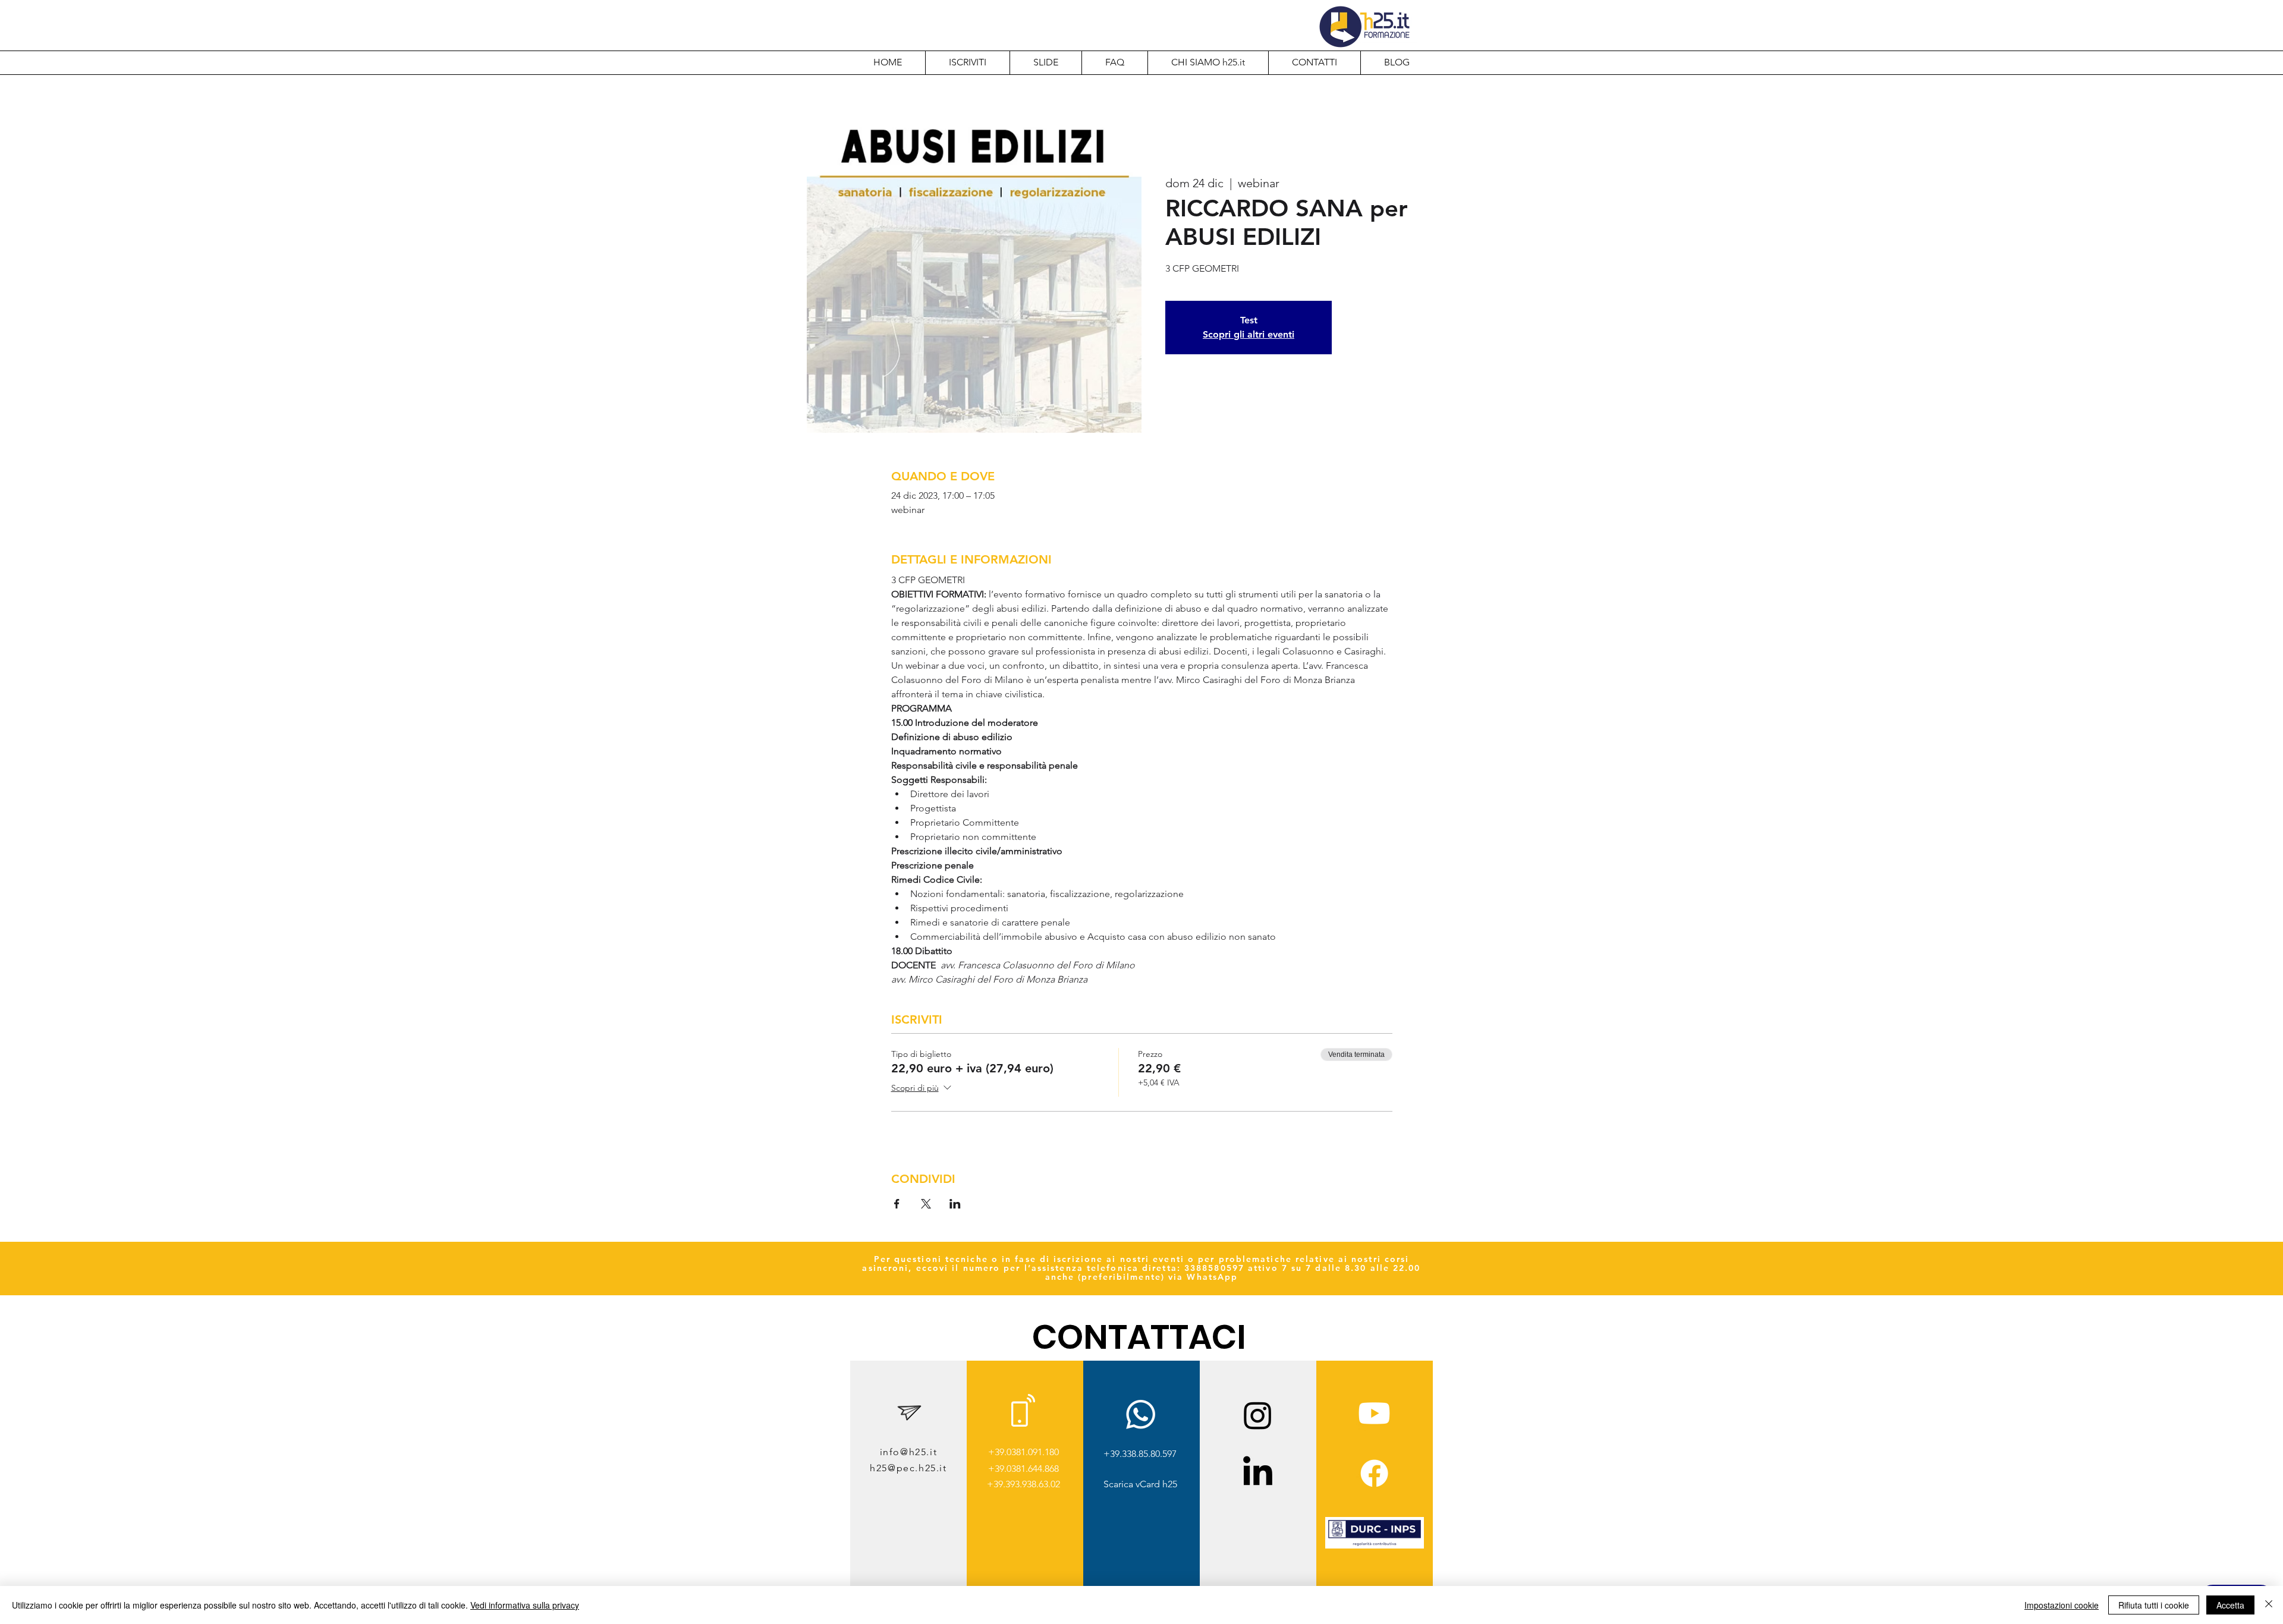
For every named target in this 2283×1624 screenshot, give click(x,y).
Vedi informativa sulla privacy (525, 1605)
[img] (1375, 1546)
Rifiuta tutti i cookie (2154, 1605)
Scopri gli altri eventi (1249, 334)
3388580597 (1214, 1268)
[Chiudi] (2269, 1605)
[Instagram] (1258, 1415)
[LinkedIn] (1258, 1473)
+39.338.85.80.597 (1140, 1454)
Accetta (2230, 1605)
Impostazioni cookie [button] (2062, 1605)
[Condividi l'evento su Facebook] (897, 1204)
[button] (1208, 62)
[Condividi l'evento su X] (926, 1204)
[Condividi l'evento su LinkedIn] (955, 1204)
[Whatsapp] (1141, 1414)
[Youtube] (1374, 1413)
